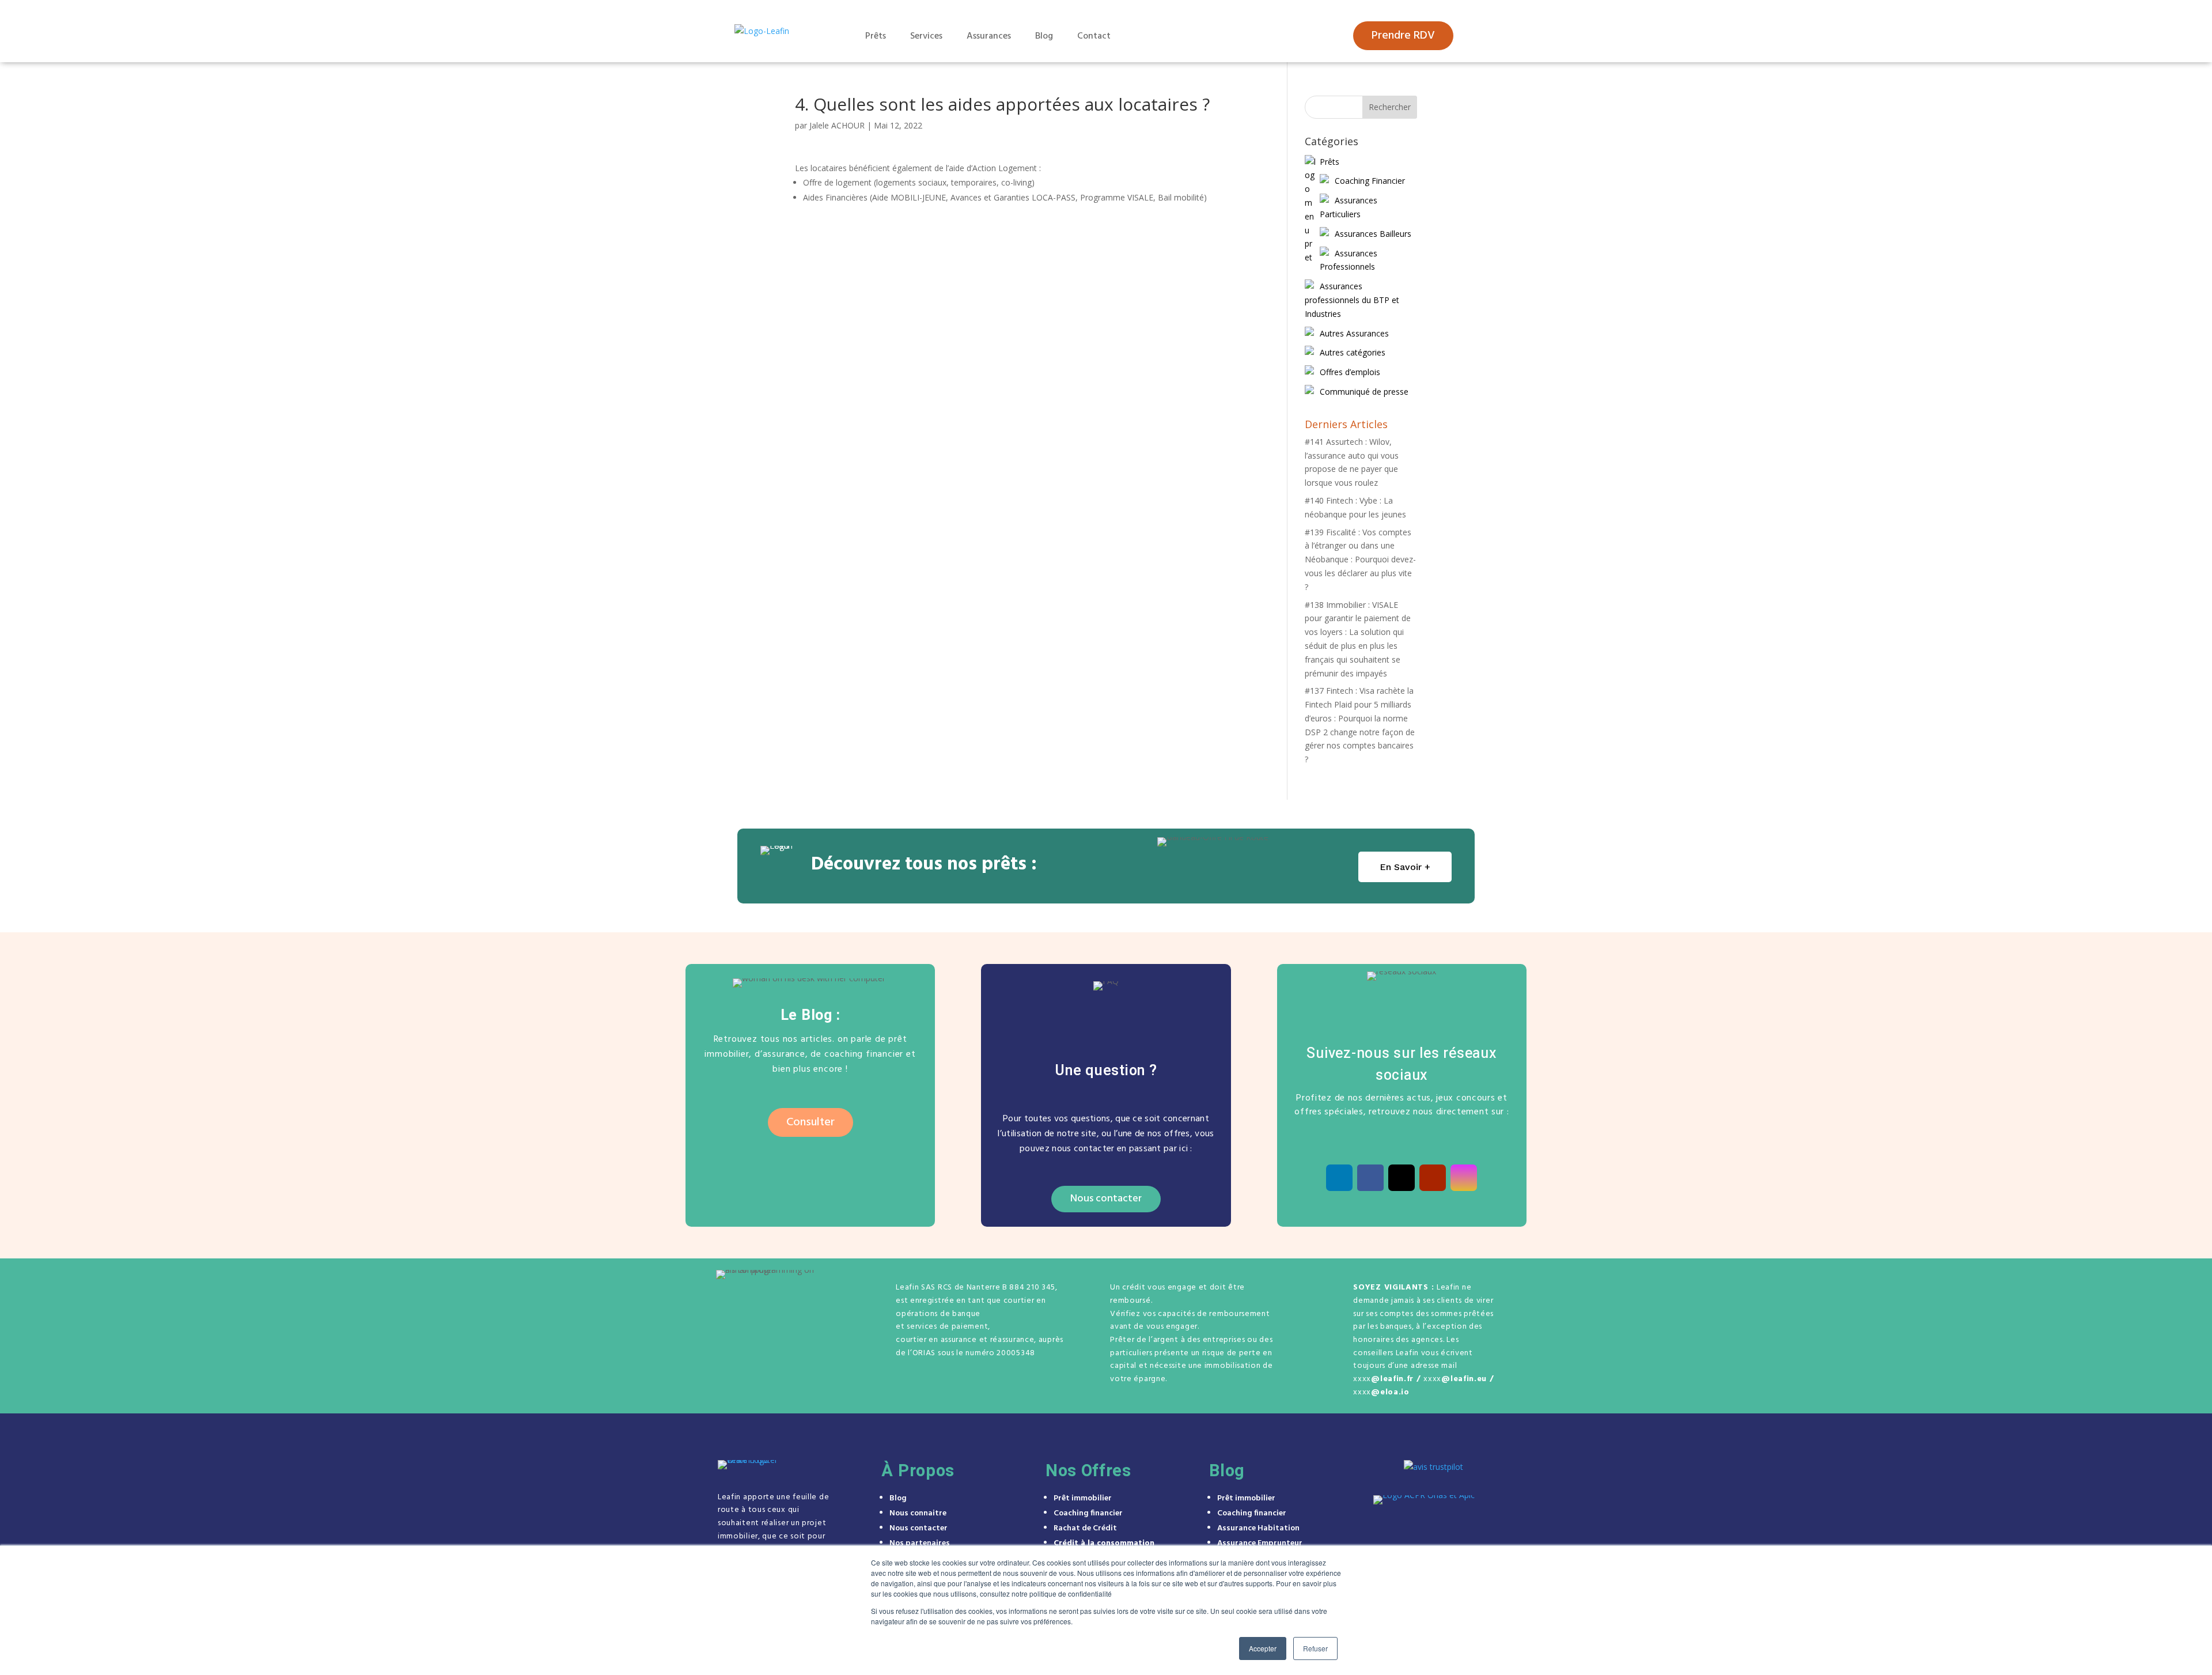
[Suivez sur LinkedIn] (1339, 1178)
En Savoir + (1405, 867)
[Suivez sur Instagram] (1464, 1178)
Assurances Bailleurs (1373, 234)
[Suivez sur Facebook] (1370, 1178)
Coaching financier (1088, 1513)
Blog (1044, 36)
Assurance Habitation (1258, 1528)
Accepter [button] (1263, 1648)
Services (926, 36)
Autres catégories (1353, 352)
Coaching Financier (1370, 181)
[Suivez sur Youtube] (1433, 1178)
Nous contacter (1106, 1199)
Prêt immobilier (1083, 1498)
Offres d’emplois (1350, 372)
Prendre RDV (1403, 36)
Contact (1094, 36)
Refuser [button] (1315, 1648)
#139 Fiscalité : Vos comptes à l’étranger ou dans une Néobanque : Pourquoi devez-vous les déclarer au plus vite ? (1360, 559)
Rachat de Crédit (1085, 1528)
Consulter (810, 1122)
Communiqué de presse (1364, 392)
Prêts (876, 36)
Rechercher (1390, 107)
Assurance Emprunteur (1260, 1543)
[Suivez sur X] (1402, 1178)
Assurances (989, 36)
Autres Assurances (1354, 333)
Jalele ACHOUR (837, 125)
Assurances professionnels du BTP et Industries (1352, 300)
